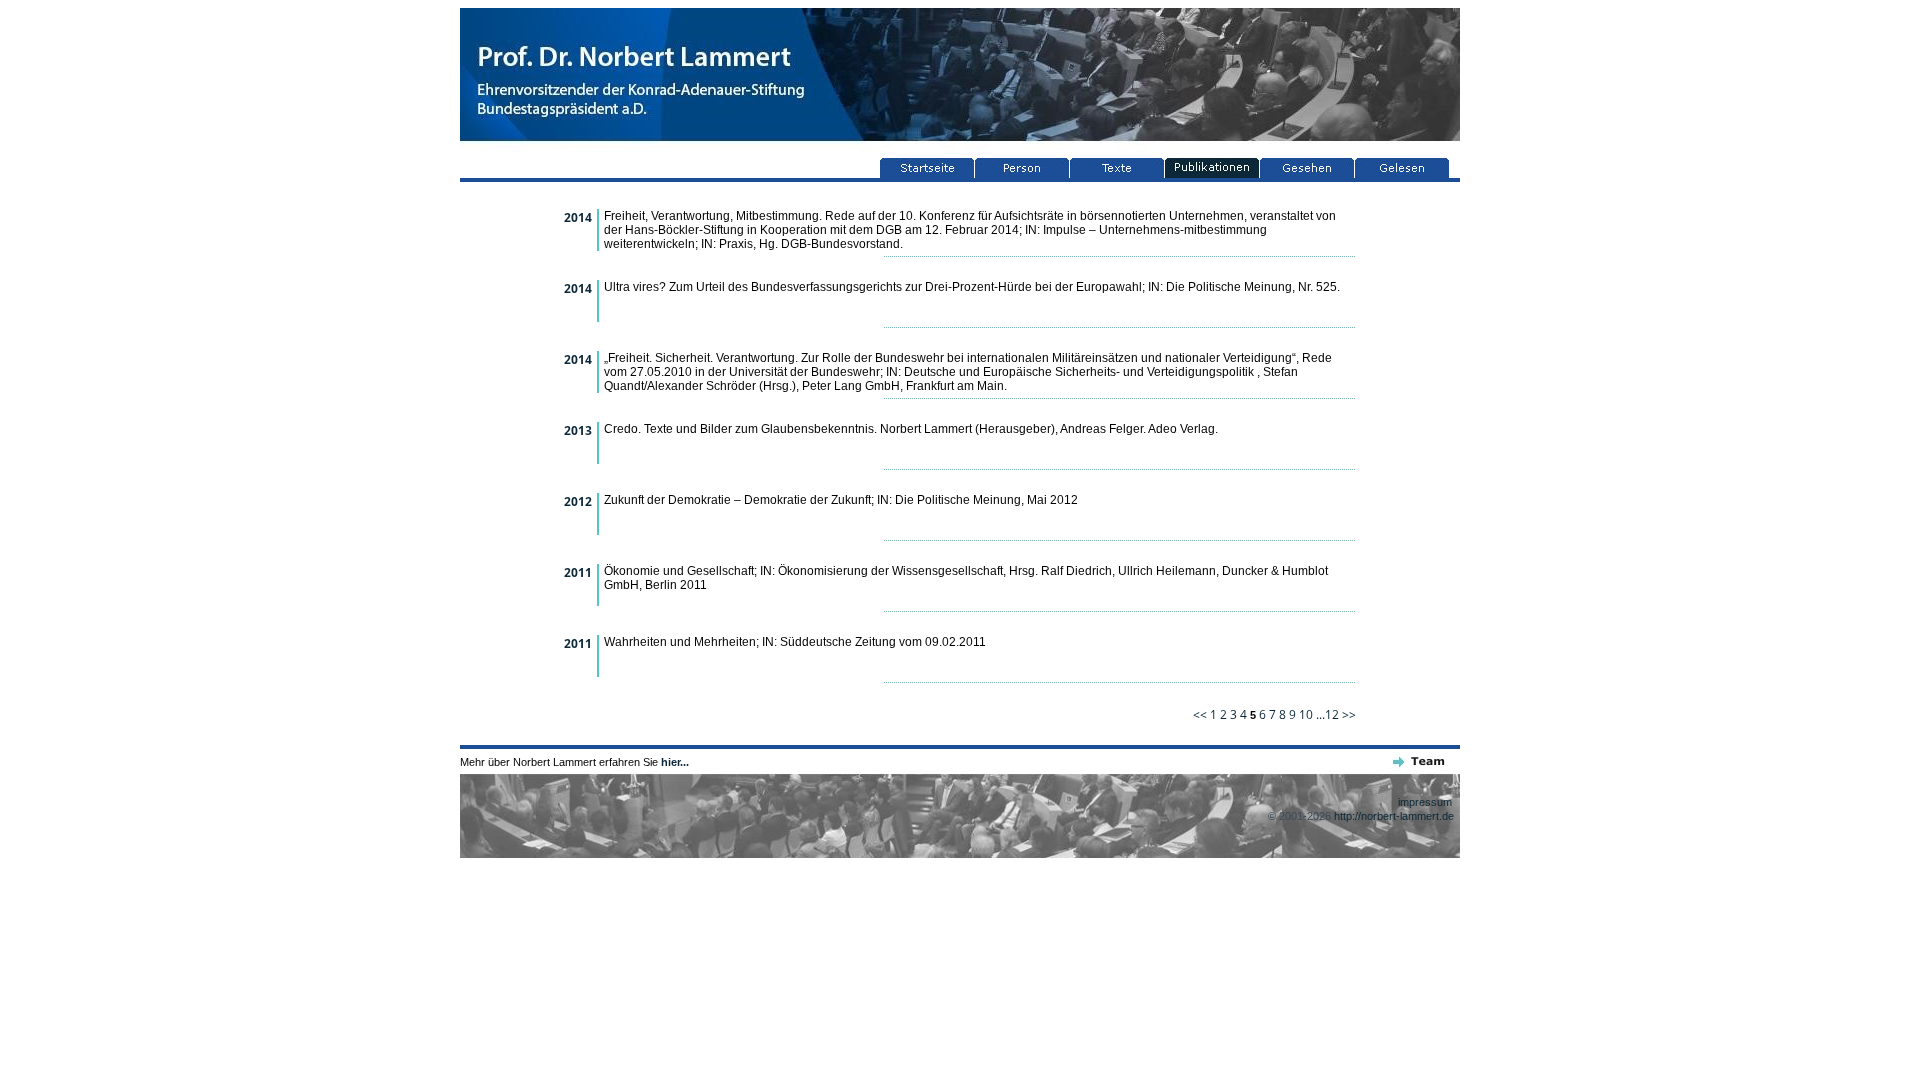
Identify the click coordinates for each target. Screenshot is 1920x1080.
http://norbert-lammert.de (1394, 816)
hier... (675, 762)
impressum (1425, 802)
